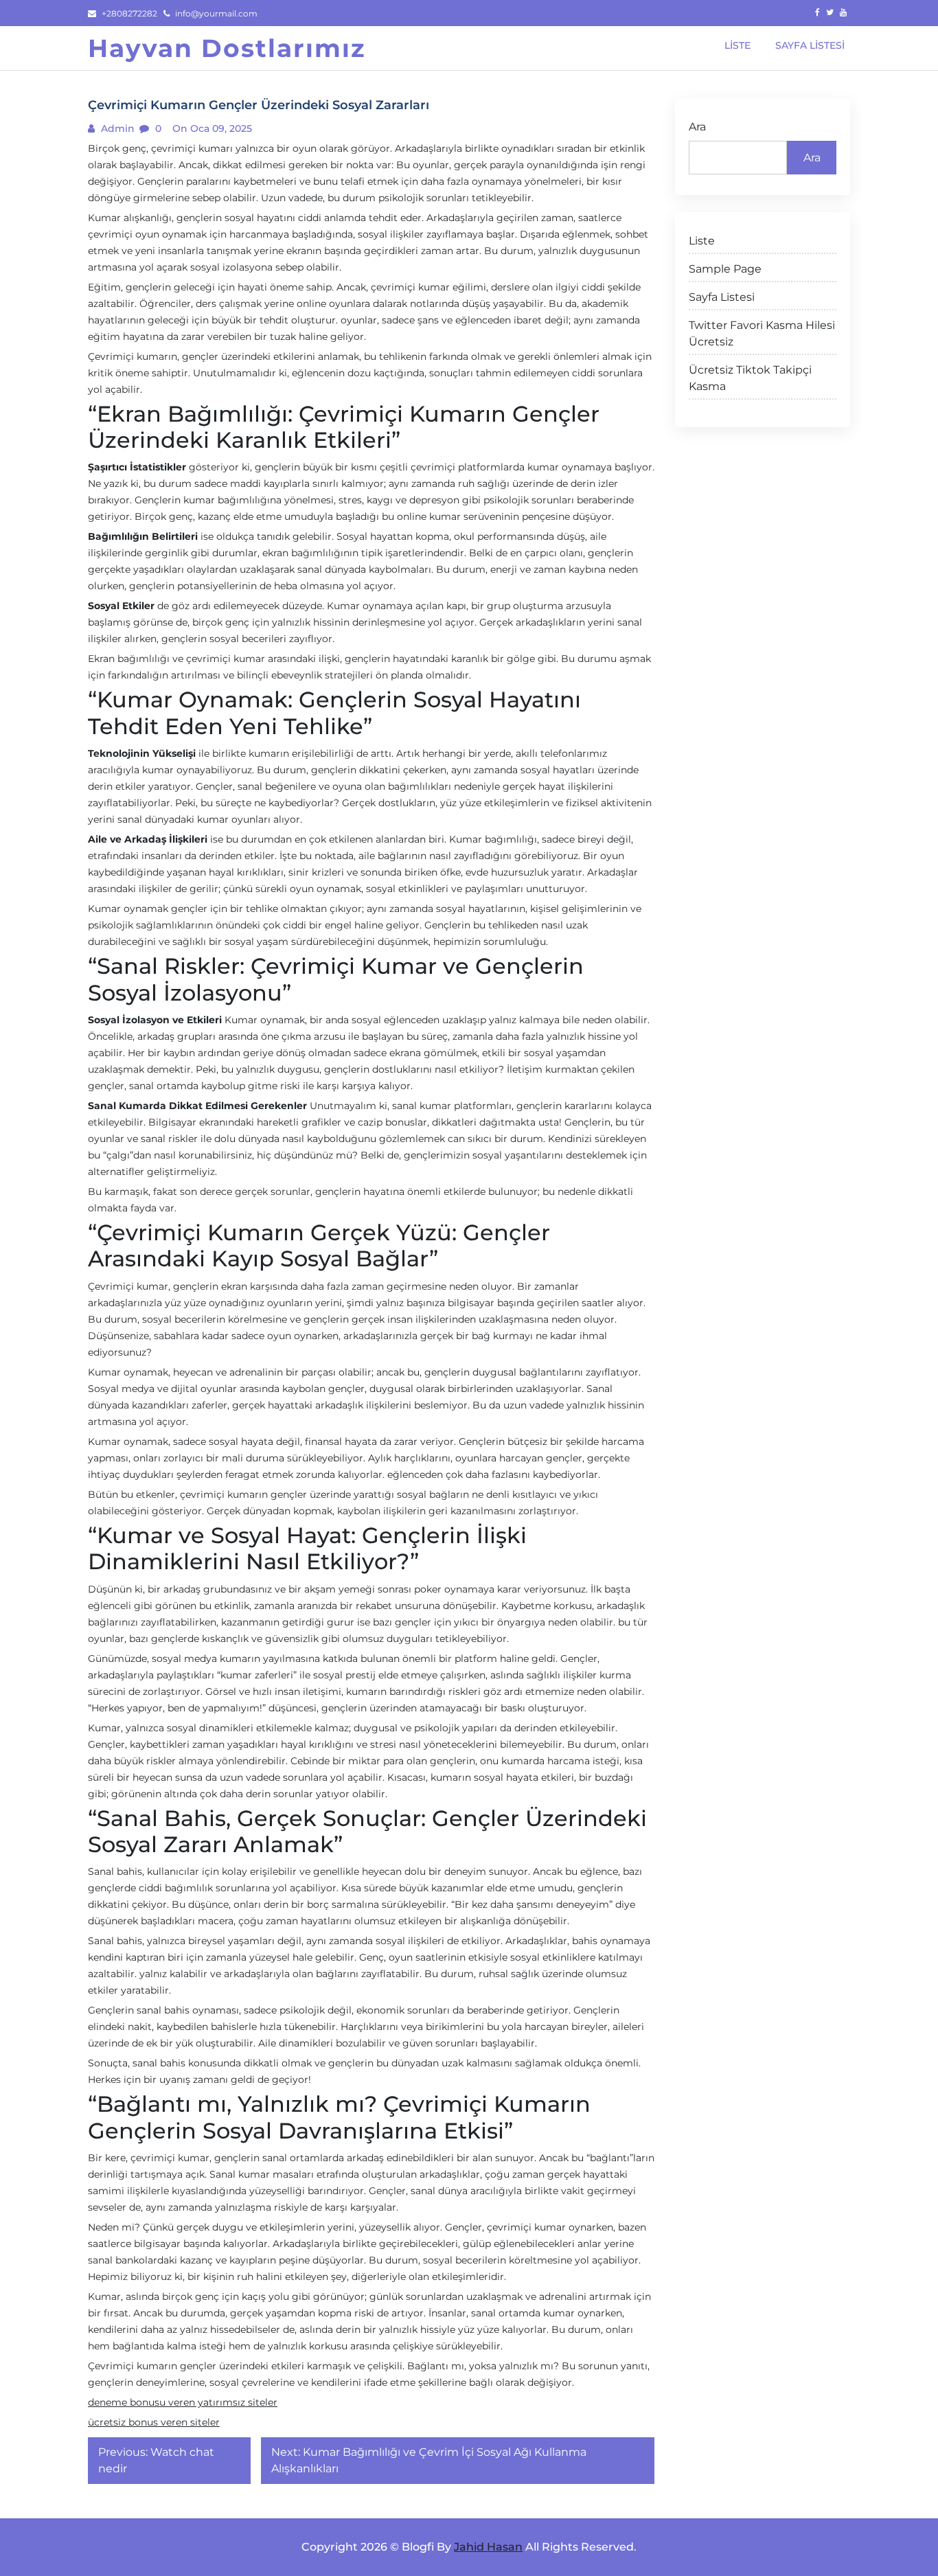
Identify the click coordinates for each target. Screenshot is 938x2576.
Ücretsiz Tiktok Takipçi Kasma (750, 378)
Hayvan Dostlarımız (227, 48)
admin (116, 128)
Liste (702, 241)
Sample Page (725, 269)
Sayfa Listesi (722, 297)
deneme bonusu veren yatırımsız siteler (183, 2402)
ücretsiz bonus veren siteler (154, 2422)
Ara (697, 127)
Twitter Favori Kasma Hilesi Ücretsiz (762, 333)
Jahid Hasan (488, 2547)
